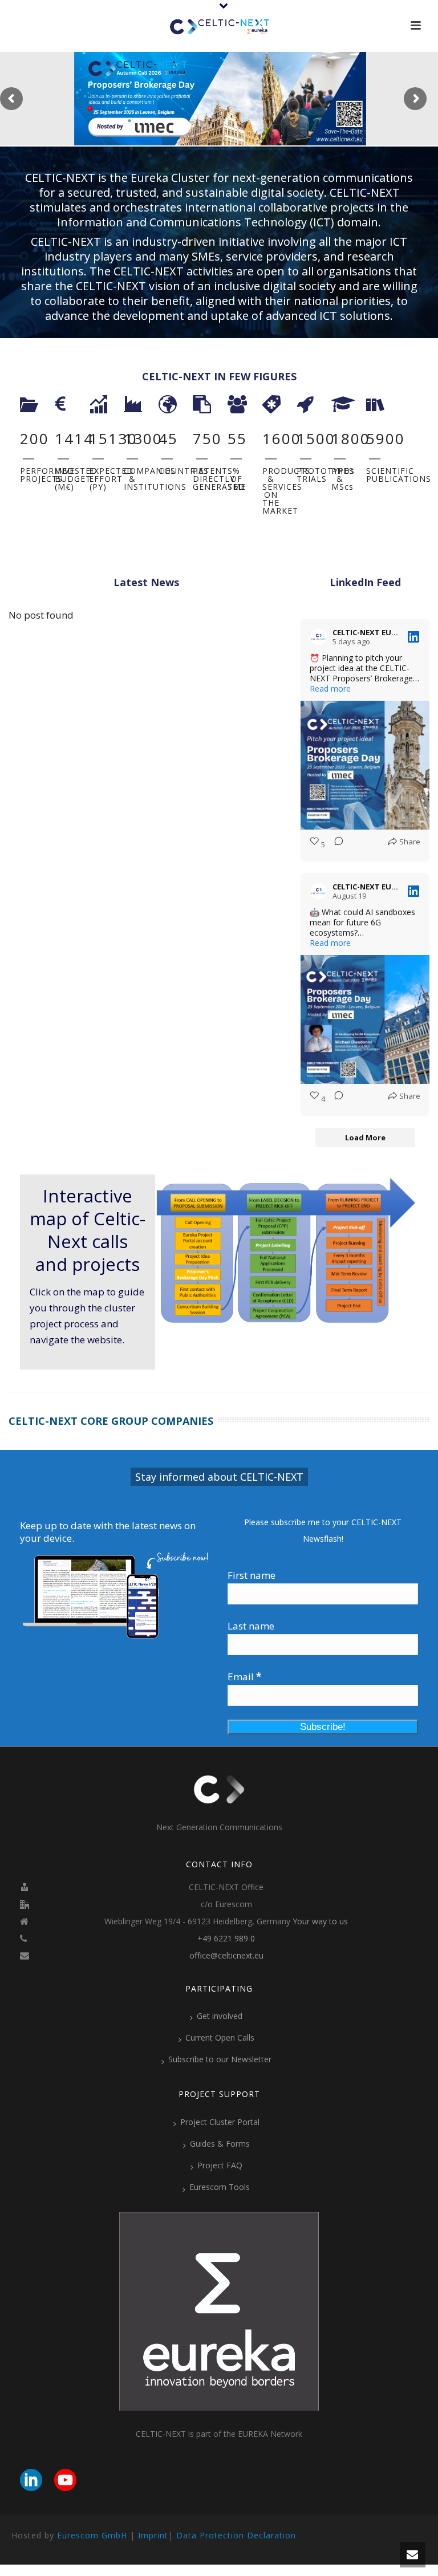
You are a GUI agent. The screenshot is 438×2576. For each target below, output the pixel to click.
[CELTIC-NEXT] (219, 26)
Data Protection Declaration (236, 2535)
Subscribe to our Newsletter (220, 2059)
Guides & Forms (220, 2144)
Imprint (153, 2535)
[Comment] (335, 844)
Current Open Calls (220, 2037)
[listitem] (274, 1203)
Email (244, 1677)
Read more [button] (330, 689)
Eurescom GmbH (92, 2535)
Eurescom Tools (220, 2187)
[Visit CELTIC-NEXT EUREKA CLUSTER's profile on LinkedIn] (319, 637)
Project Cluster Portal (220, 2122)
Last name (251, 1626)
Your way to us (320, 1921)
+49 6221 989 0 (226, 1939)
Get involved (220, 2016)
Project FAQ (220, 2165)
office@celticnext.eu (226, 1956)
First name (252, 1575)
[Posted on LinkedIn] (413, 637)
